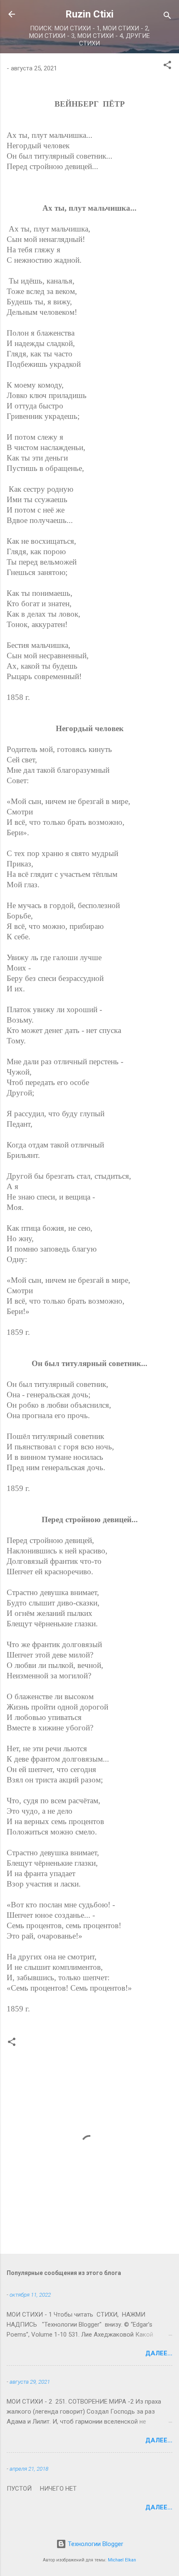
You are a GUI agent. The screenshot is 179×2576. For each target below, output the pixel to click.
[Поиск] (167, 17)
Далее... (159, 2353)
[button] (167, 66)
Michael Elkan (122, 2560)
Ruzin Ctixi (89, 14)
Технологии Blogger (95, 2544)
